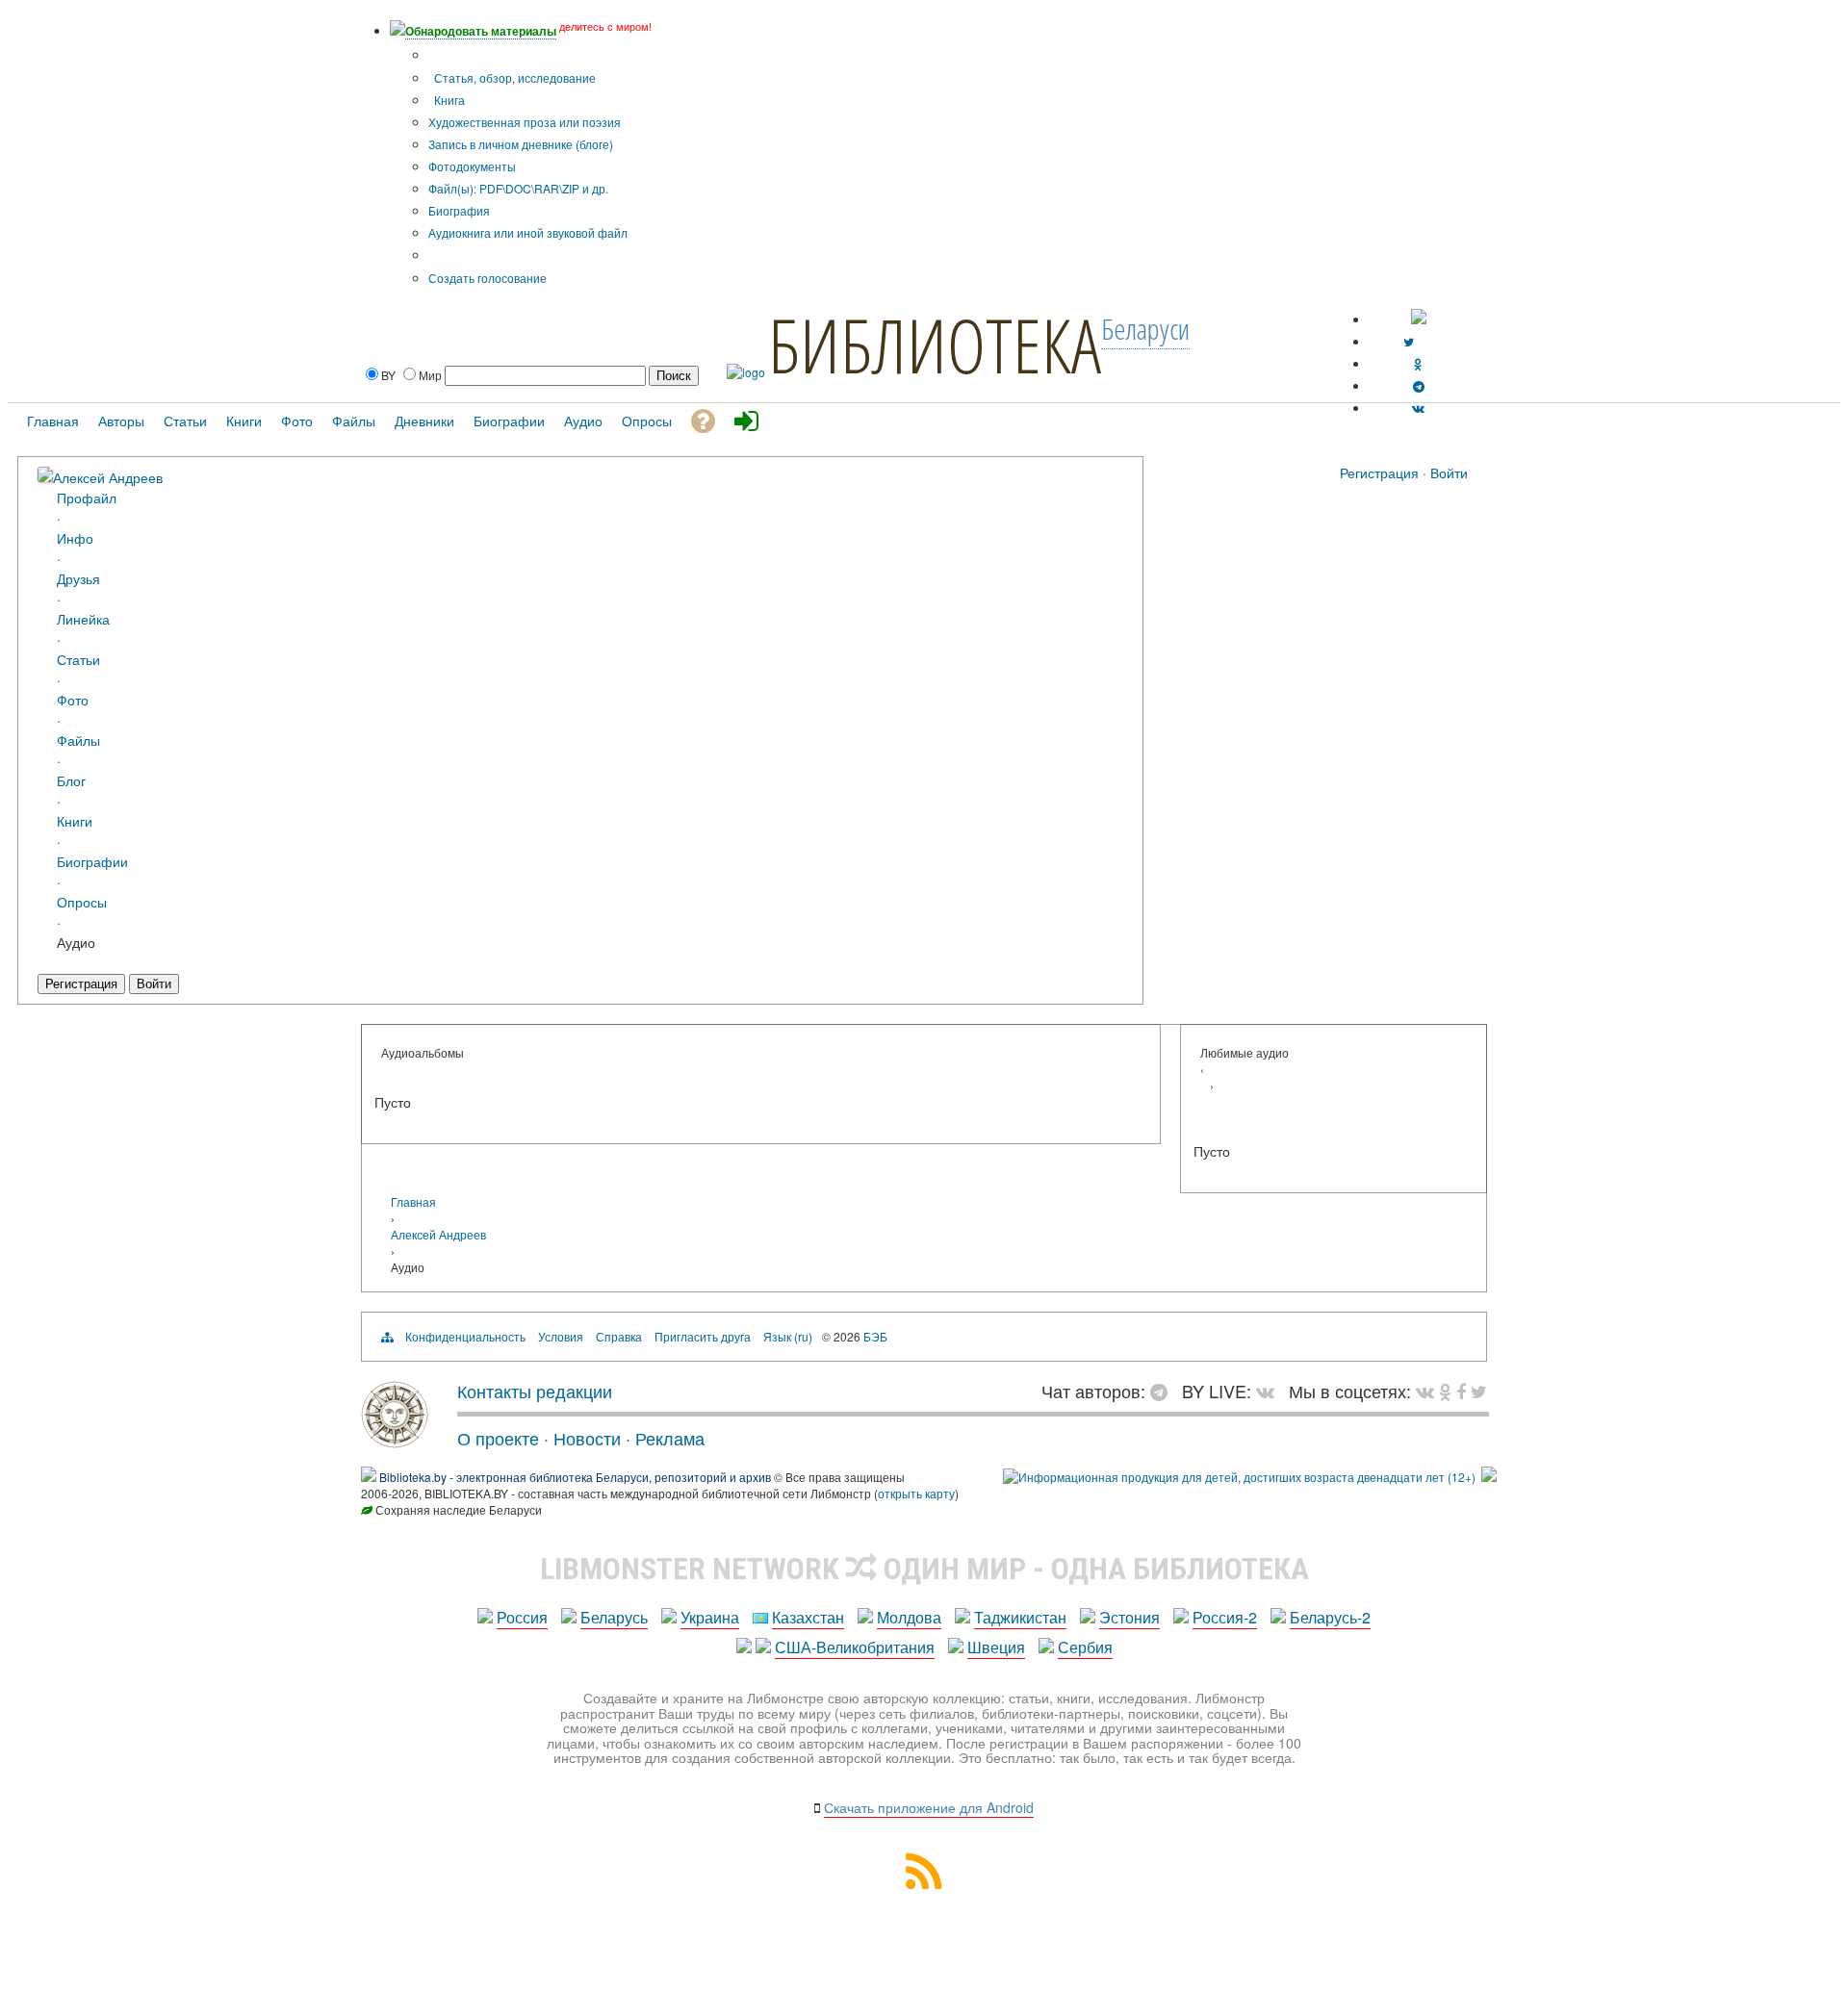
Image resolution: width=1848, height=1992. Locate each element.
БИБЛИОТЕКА (935, 345)
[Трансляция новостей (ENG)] (1409, 341)
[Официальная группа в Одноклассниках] (1418, 363)
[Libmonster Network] (1239, 1477)
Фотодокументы (472, 166)
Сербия (1085, 1647)
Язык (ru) (788, 1336)
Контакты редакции (535, 1391)
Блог (71, 780)
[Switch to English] (1419, 319)
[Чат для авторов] (1164, 1391)
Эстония (1129, 1617)
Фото (73, 699)
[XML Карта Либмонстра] (924, 1883)
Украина (710, 1617)
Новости (587, 1438)
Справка (619, 1336)
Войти (1449, 472)
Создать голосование (488, 278)
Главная (413, 1201)
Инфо (75, 537)
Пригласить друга (703, 1336)
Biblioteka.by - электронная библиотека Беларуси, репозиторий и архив (575, 1477)
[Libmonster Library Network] (1489, 1477)
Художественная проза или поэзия (525, 122)
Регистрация (1379, 472)
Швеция (996, 1647)
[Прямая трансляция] (1270, 1391)
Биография (459, 210)
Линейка (83, 618)
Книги (75, 820)
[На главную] (395, 1441)
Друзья (78, 578)
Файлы (78, 740)
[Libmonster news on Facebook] (1461, 1391)
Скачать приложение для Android (929, 1807)
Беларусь (614, 1617)
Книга (448, 100)
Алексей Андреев (108, 477)
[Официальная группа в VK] (1418, 408)
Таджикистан (1020, 1617)
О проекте (498, 1438)
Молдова (909, 1617)
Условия (561, 1336)
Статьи (78, 659)
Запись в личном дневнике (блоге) (521, 144)
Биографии (92, 861)
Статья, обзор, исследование (513, 77)
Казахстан (808, 1617)
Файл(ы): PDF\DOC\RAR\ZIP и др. (518, 188)
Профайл (87, 497)
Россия (522, 1617)
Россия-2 (1225, 1617)
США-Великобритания (855, 1647)
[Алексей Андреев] (45, 476)
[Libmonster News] (1479, 1391)
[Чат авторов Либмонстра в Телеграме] (1419, 385)
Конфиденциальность (465, 1336)
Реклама (670, 1438)
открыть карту (916, 1493)
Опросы (82, 901)
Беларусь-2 (1330, 1617)
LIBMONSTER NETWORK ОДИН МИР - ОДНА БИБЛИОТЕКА (924, 1569)
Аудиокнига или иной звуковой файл (528, 232)
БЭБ (875, 1336)
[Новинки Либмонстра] (1445, 1391)
